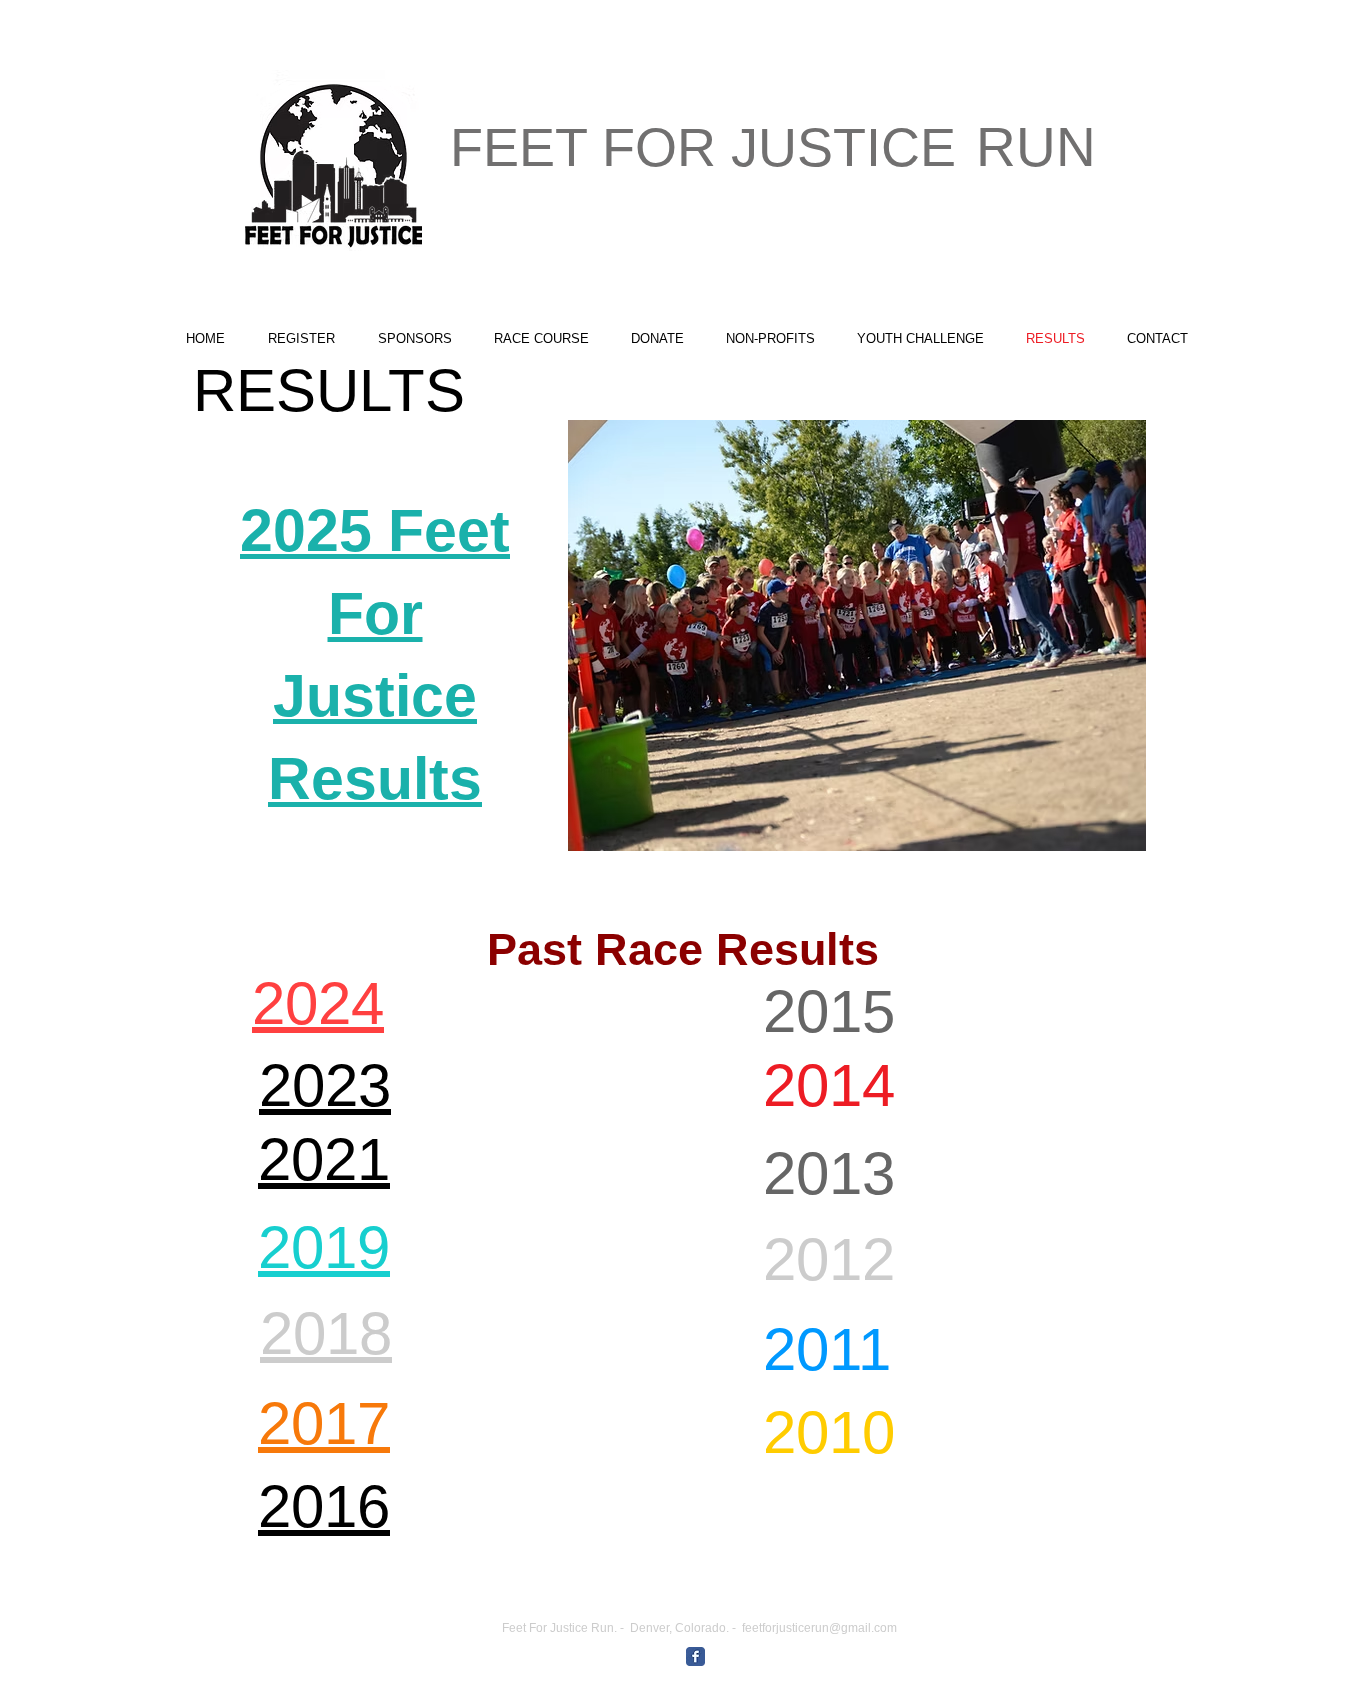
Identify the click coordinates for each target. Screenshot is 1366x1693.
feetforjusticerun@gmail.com (819, 1628)
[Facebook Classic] (695, 1656)
